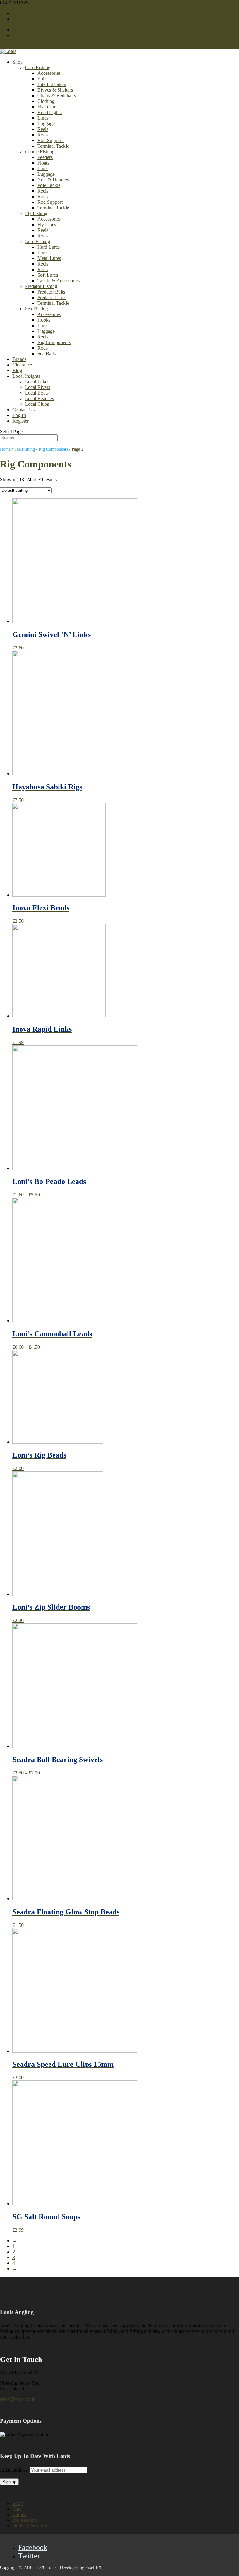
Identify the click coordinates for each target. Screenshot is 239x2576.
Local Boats (37, 393)
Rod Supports (51, 140)
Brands (19, 359)
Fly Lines (47, 225)
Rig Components (54, 342)
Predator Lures (52, 297)
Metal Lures (49, 258)
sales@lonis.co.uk (18, 2399)
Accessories (49, 73)
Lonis (51, 2567)
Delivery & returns (31, 2526)
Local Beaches (39, 398)
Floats (43, 163)
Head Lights (49, 112)
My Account (25, 2520)
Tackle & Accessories (59, 281)
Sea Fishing (36, 309)
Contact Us (23, 410)
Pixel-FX (93, 2567)
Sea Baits (47, 354)
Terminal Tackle (53, 146)
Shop (18, 62)
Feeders (45, 157)
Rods (42, 135)
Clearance (22, 365)
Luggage (46, 124)
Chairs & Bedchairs (57, 96)
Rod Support (50, 202)
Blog (17, 370)
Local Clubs (37, 404)
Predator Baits (51, 292)
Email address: (15, 2470)
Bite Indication (52, 84)
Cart (17, 2509)
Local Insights (26, 376)
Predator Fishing (41, 286)
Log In (19, 415)
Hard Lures (49, 247)
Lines (43, 118)
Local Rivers (37, 387)
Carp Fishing (38, 67)
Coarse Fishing (40, 152)
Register (21, 421)
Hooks (44, 320)
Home (5, 449)
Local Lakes (37, 382)
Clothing (46, 101)
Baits (42, 79)
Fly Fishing (36, 213)
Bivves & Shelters (55, 90)
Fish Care (47, 107)
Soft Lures (48, 275)
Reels (43, 129)
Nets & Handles (53, 180)
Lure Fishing (37, 241)
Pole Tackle (49, 185)
